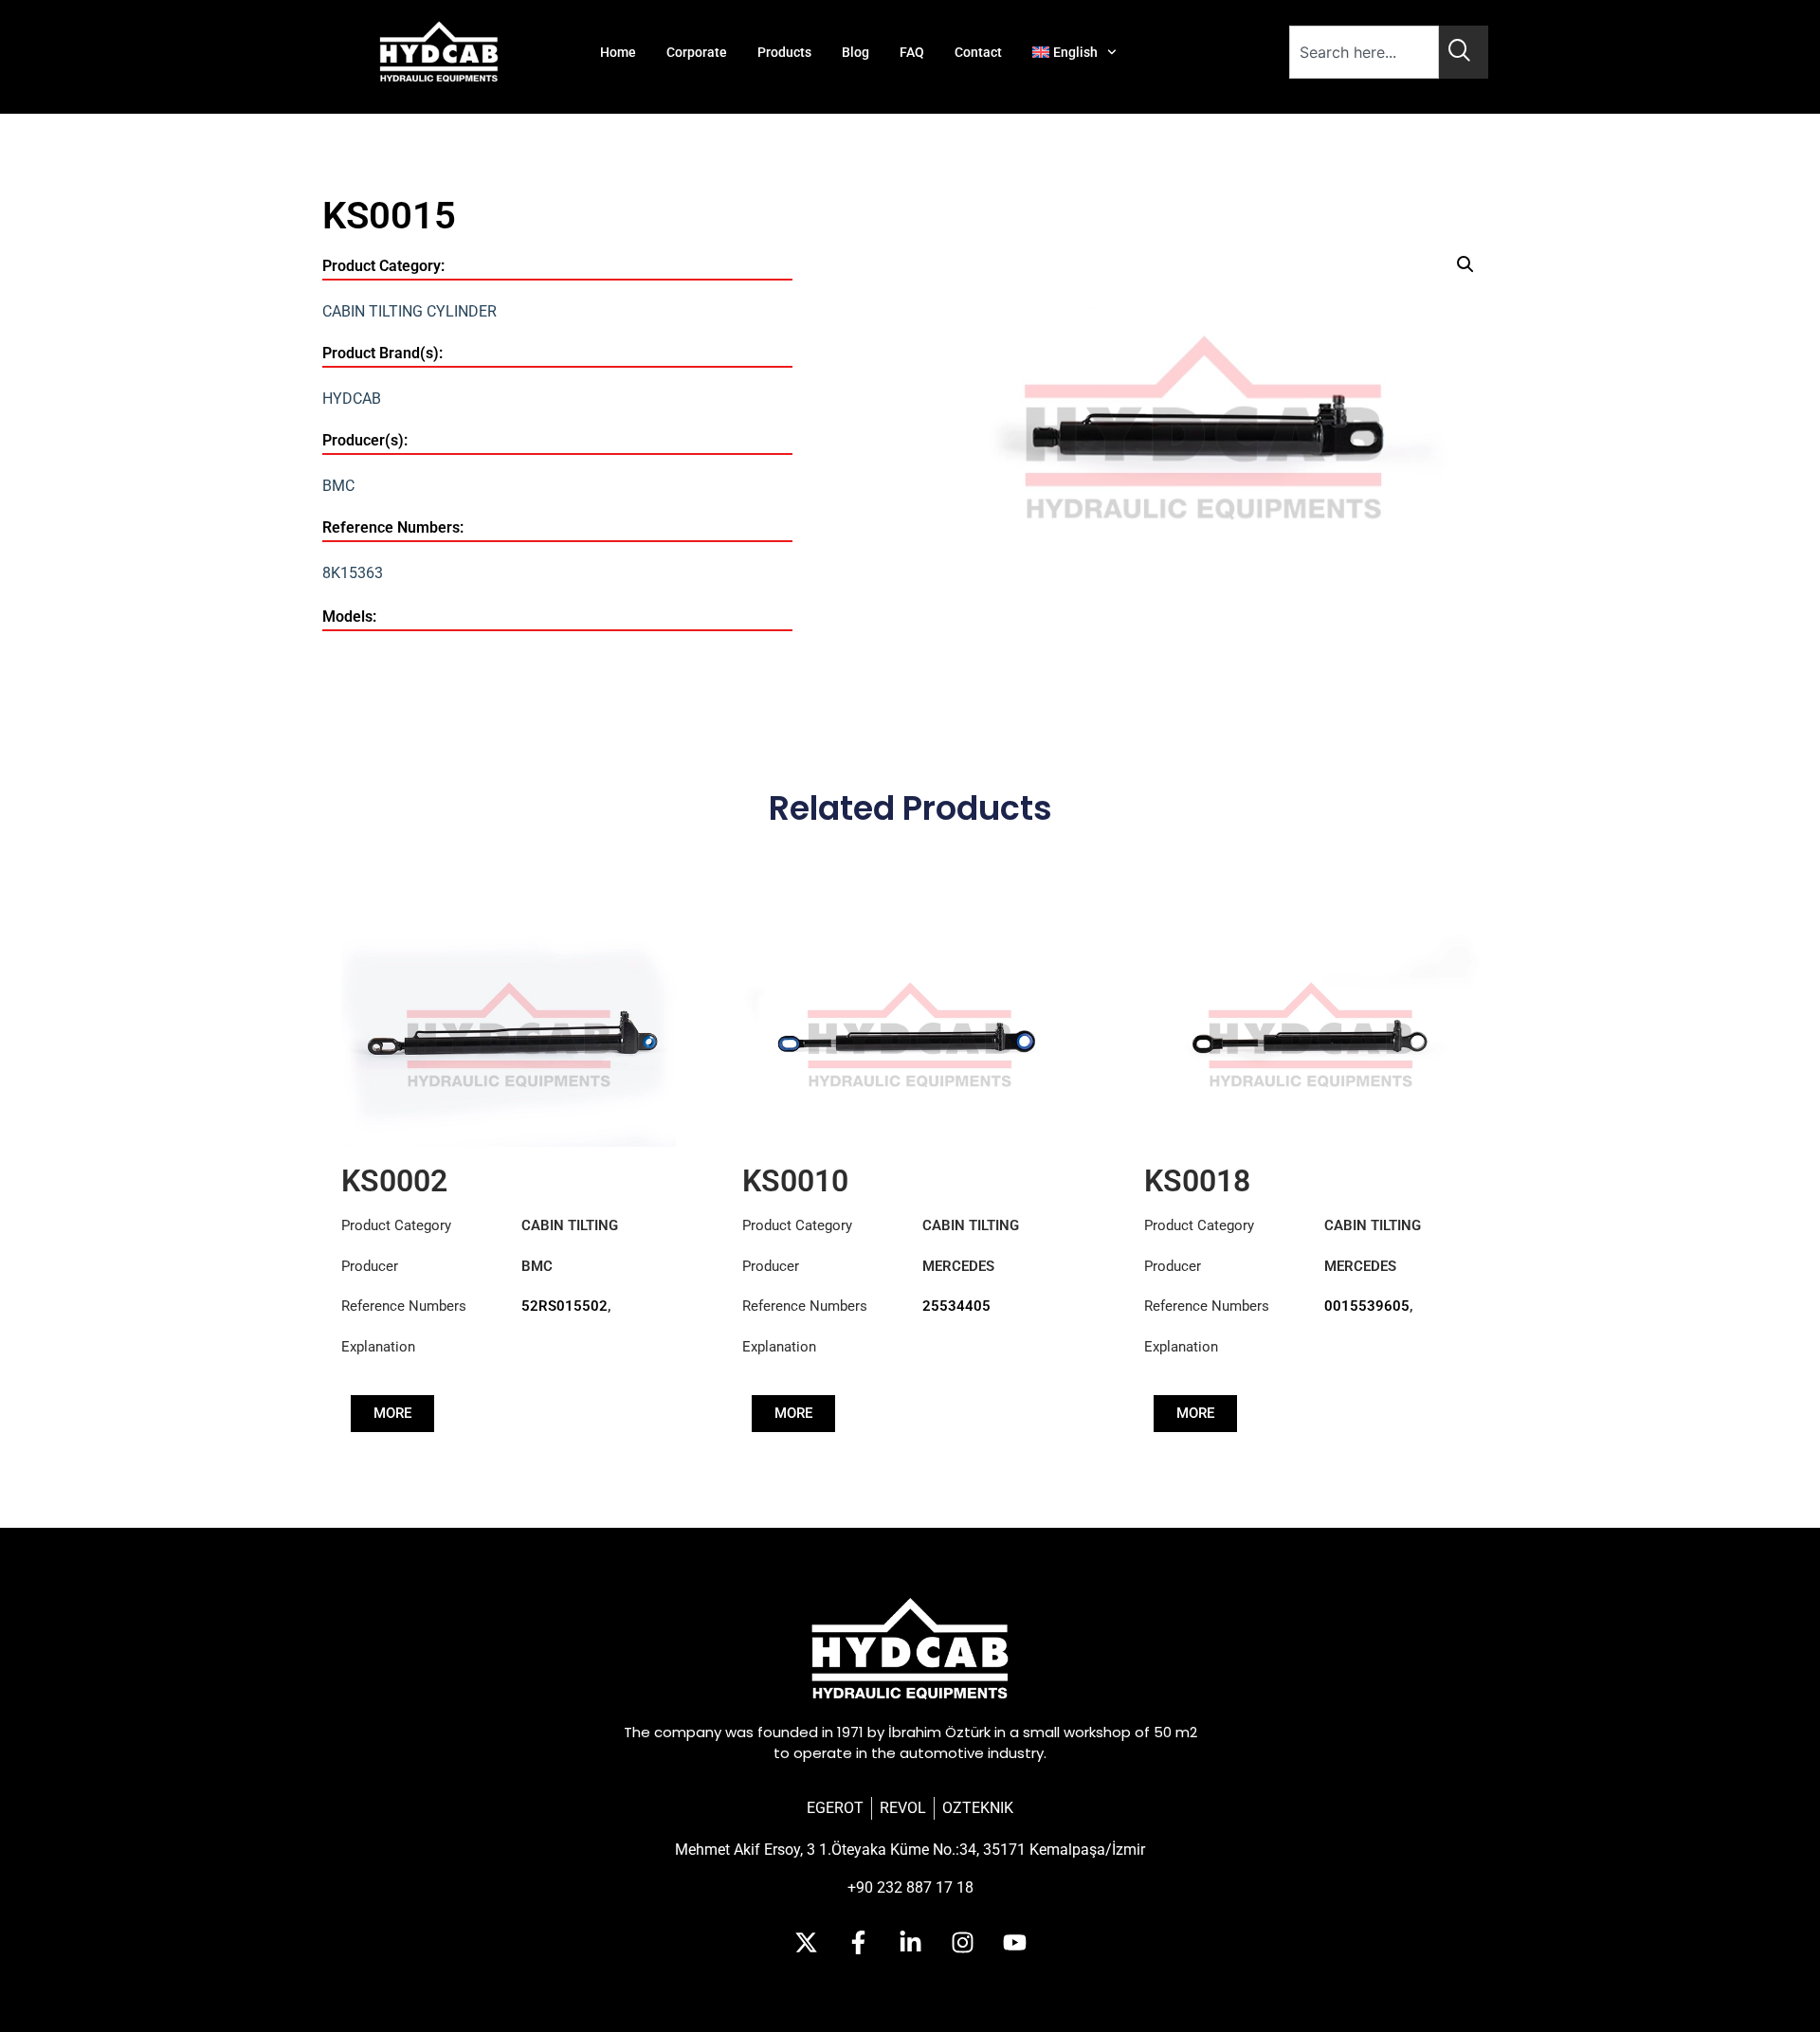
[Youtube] (1014, 1942)
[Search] (1464, 52)
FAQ (912, 52)
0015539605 (1367, 1306)
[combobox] (1364, 52)
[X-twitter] (806, 1942)
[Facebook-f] (858, 1942)
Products (784, 52)
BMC (338, 486)
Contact (978, 52)
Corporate (697, 52)
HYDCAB (352, 399)
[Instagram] (962, 1942)
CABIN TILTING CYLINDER (409, 311)
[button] (1465, 264)
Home (618, 52)
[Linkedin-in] (910, 1942)
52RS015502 (564, 1306)
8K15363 (353, 573)
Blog (855, 52)
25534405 (956, 1306)
